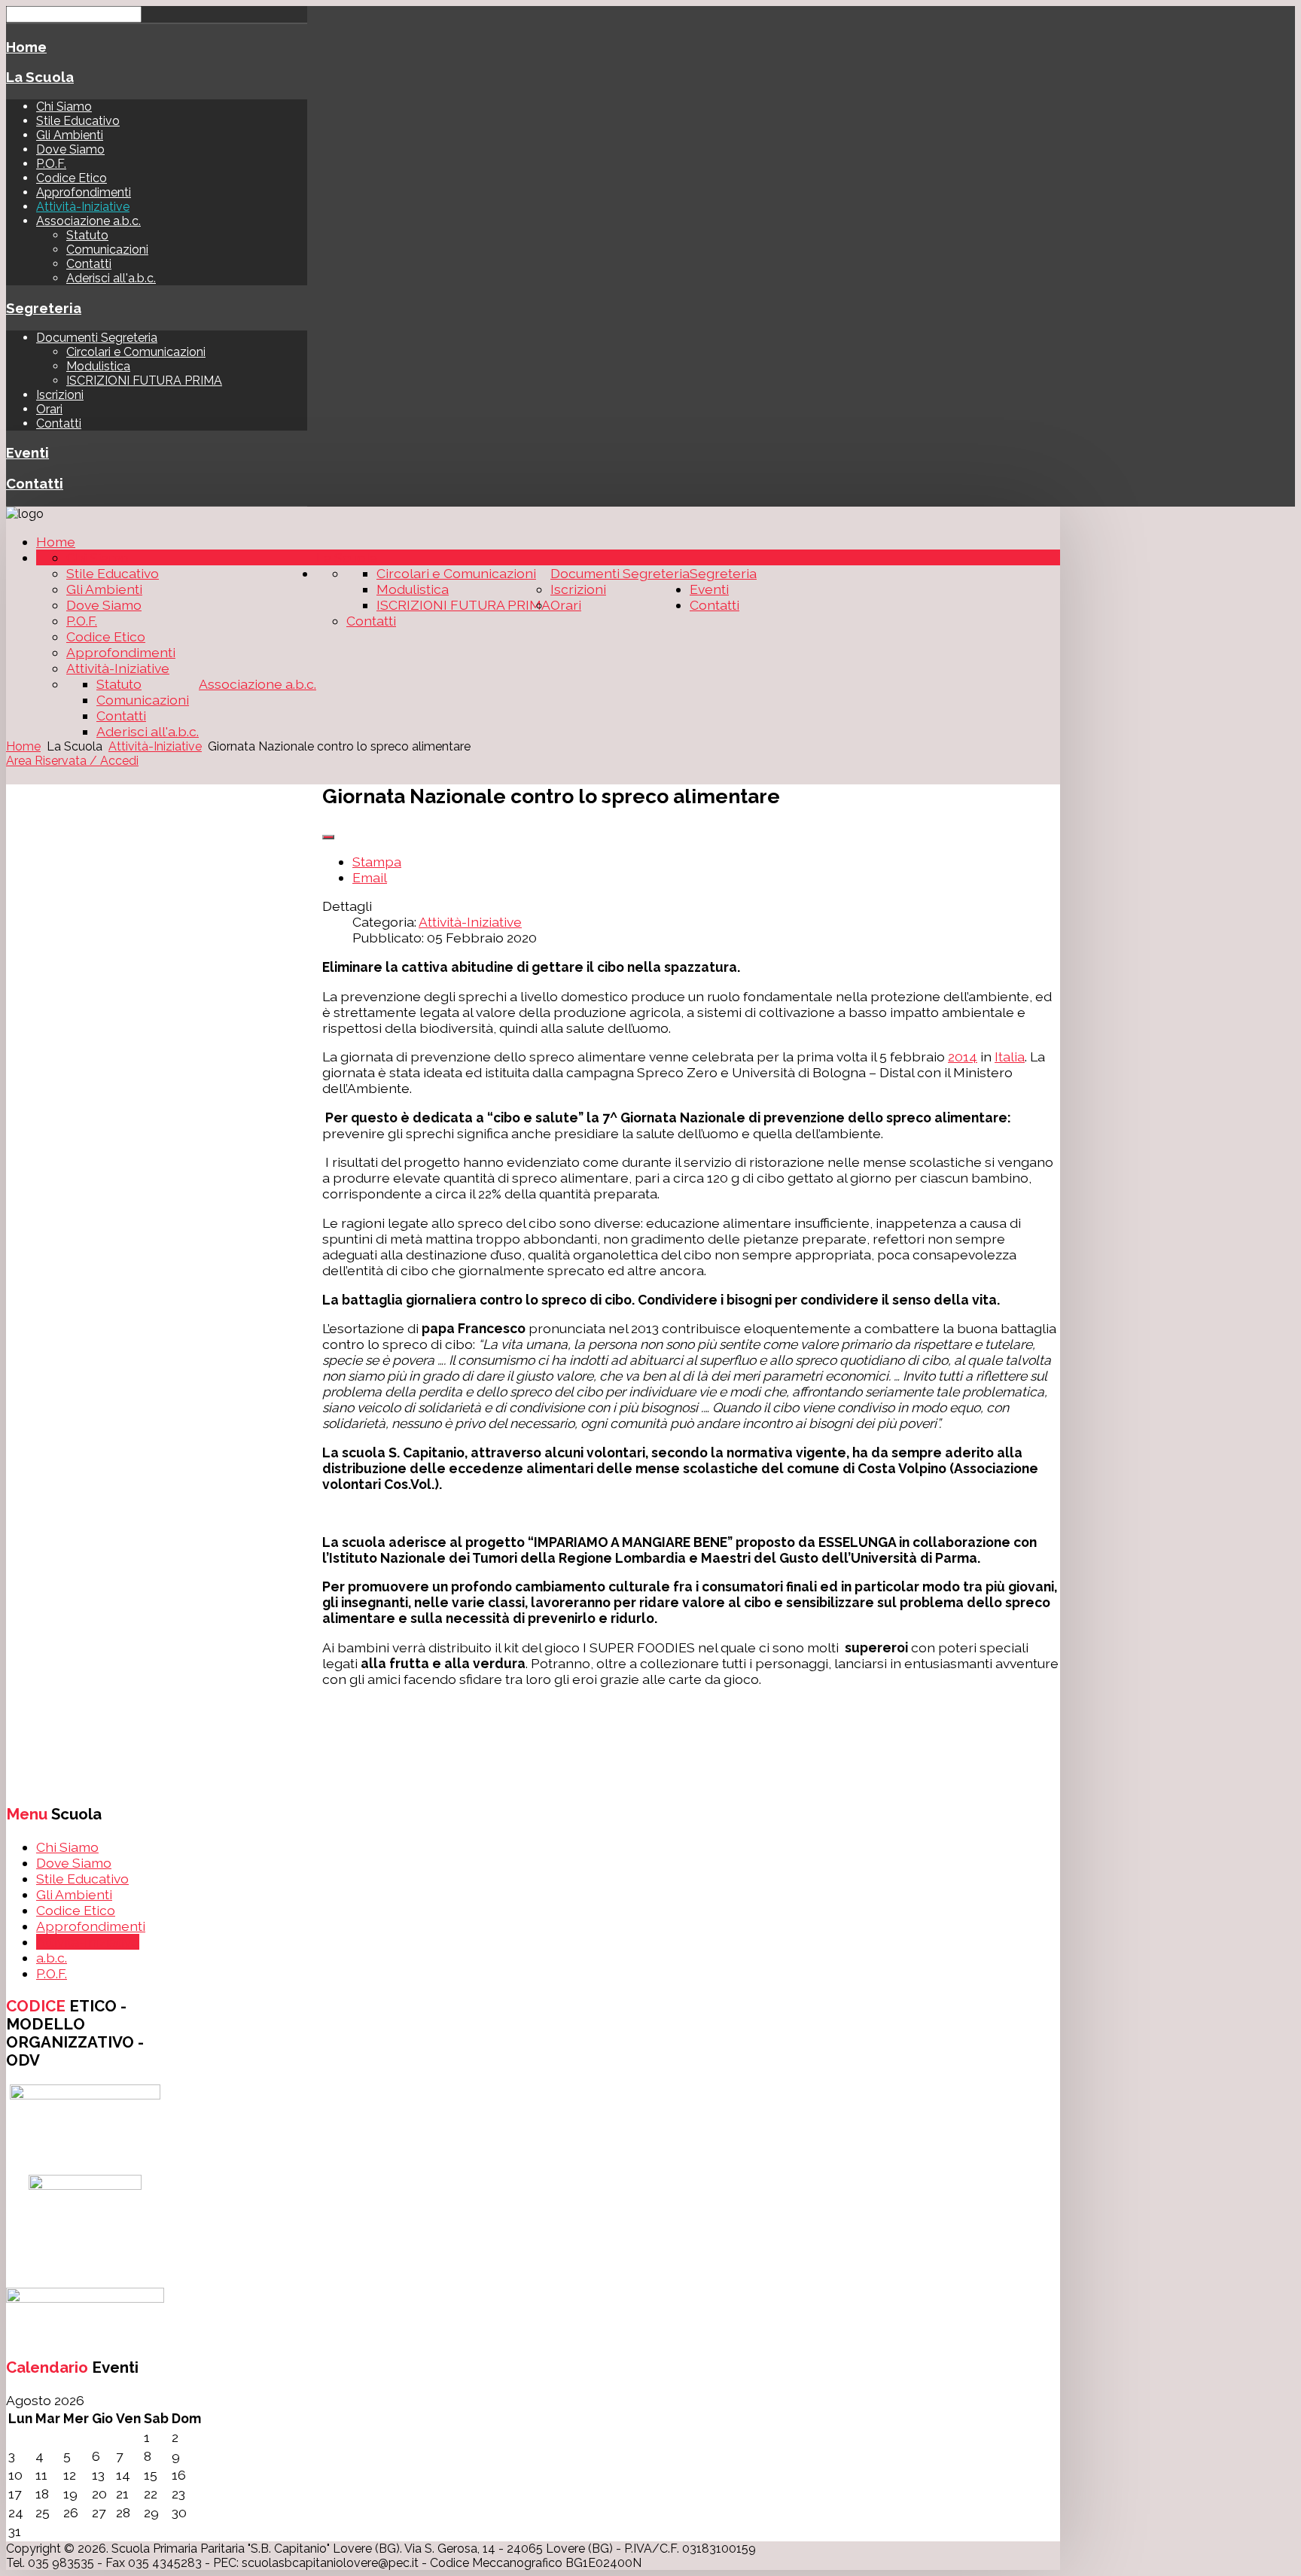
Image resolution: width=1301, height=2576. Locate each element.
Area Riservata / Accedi (72, 761)
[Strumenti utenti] (328, 837)
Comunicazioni (107, 250)
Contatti (89, 264)
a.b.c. (52, 1958)
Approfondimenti (84, 192)
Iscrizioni (60, 395)
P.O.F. (51, 164)
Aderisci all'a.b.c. (111, 278)
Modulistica (98, 366)
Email (370, 877)
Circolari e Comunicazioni (136, 352)
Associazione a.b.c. (88, 221)
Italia (1010, 1057)
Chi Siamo (64, 107)
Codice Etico (72, 178)
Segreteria (44, 308)
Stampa (377, 862)
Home (26, 47)
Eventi (27, 452)
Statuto (87, 235)
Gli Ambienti (70, 135)
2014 (963, 1057)
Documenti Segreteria (97, 338)
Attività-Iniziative (83, 207)
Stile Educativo (78, 121)
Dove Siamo (70, 149)
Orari (49, 409)
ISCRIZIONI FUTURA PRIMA (144, 381)
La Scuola (40, 77)
